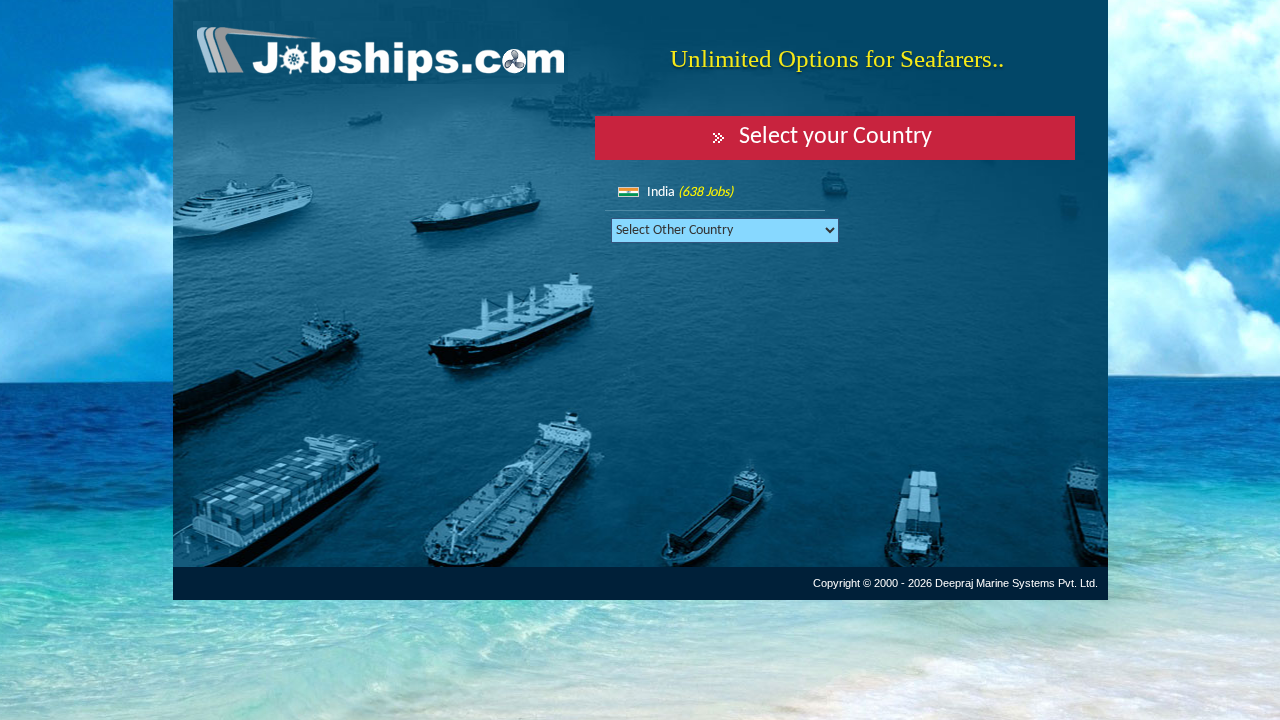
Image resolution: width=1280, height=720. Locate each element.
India (690, 192)
